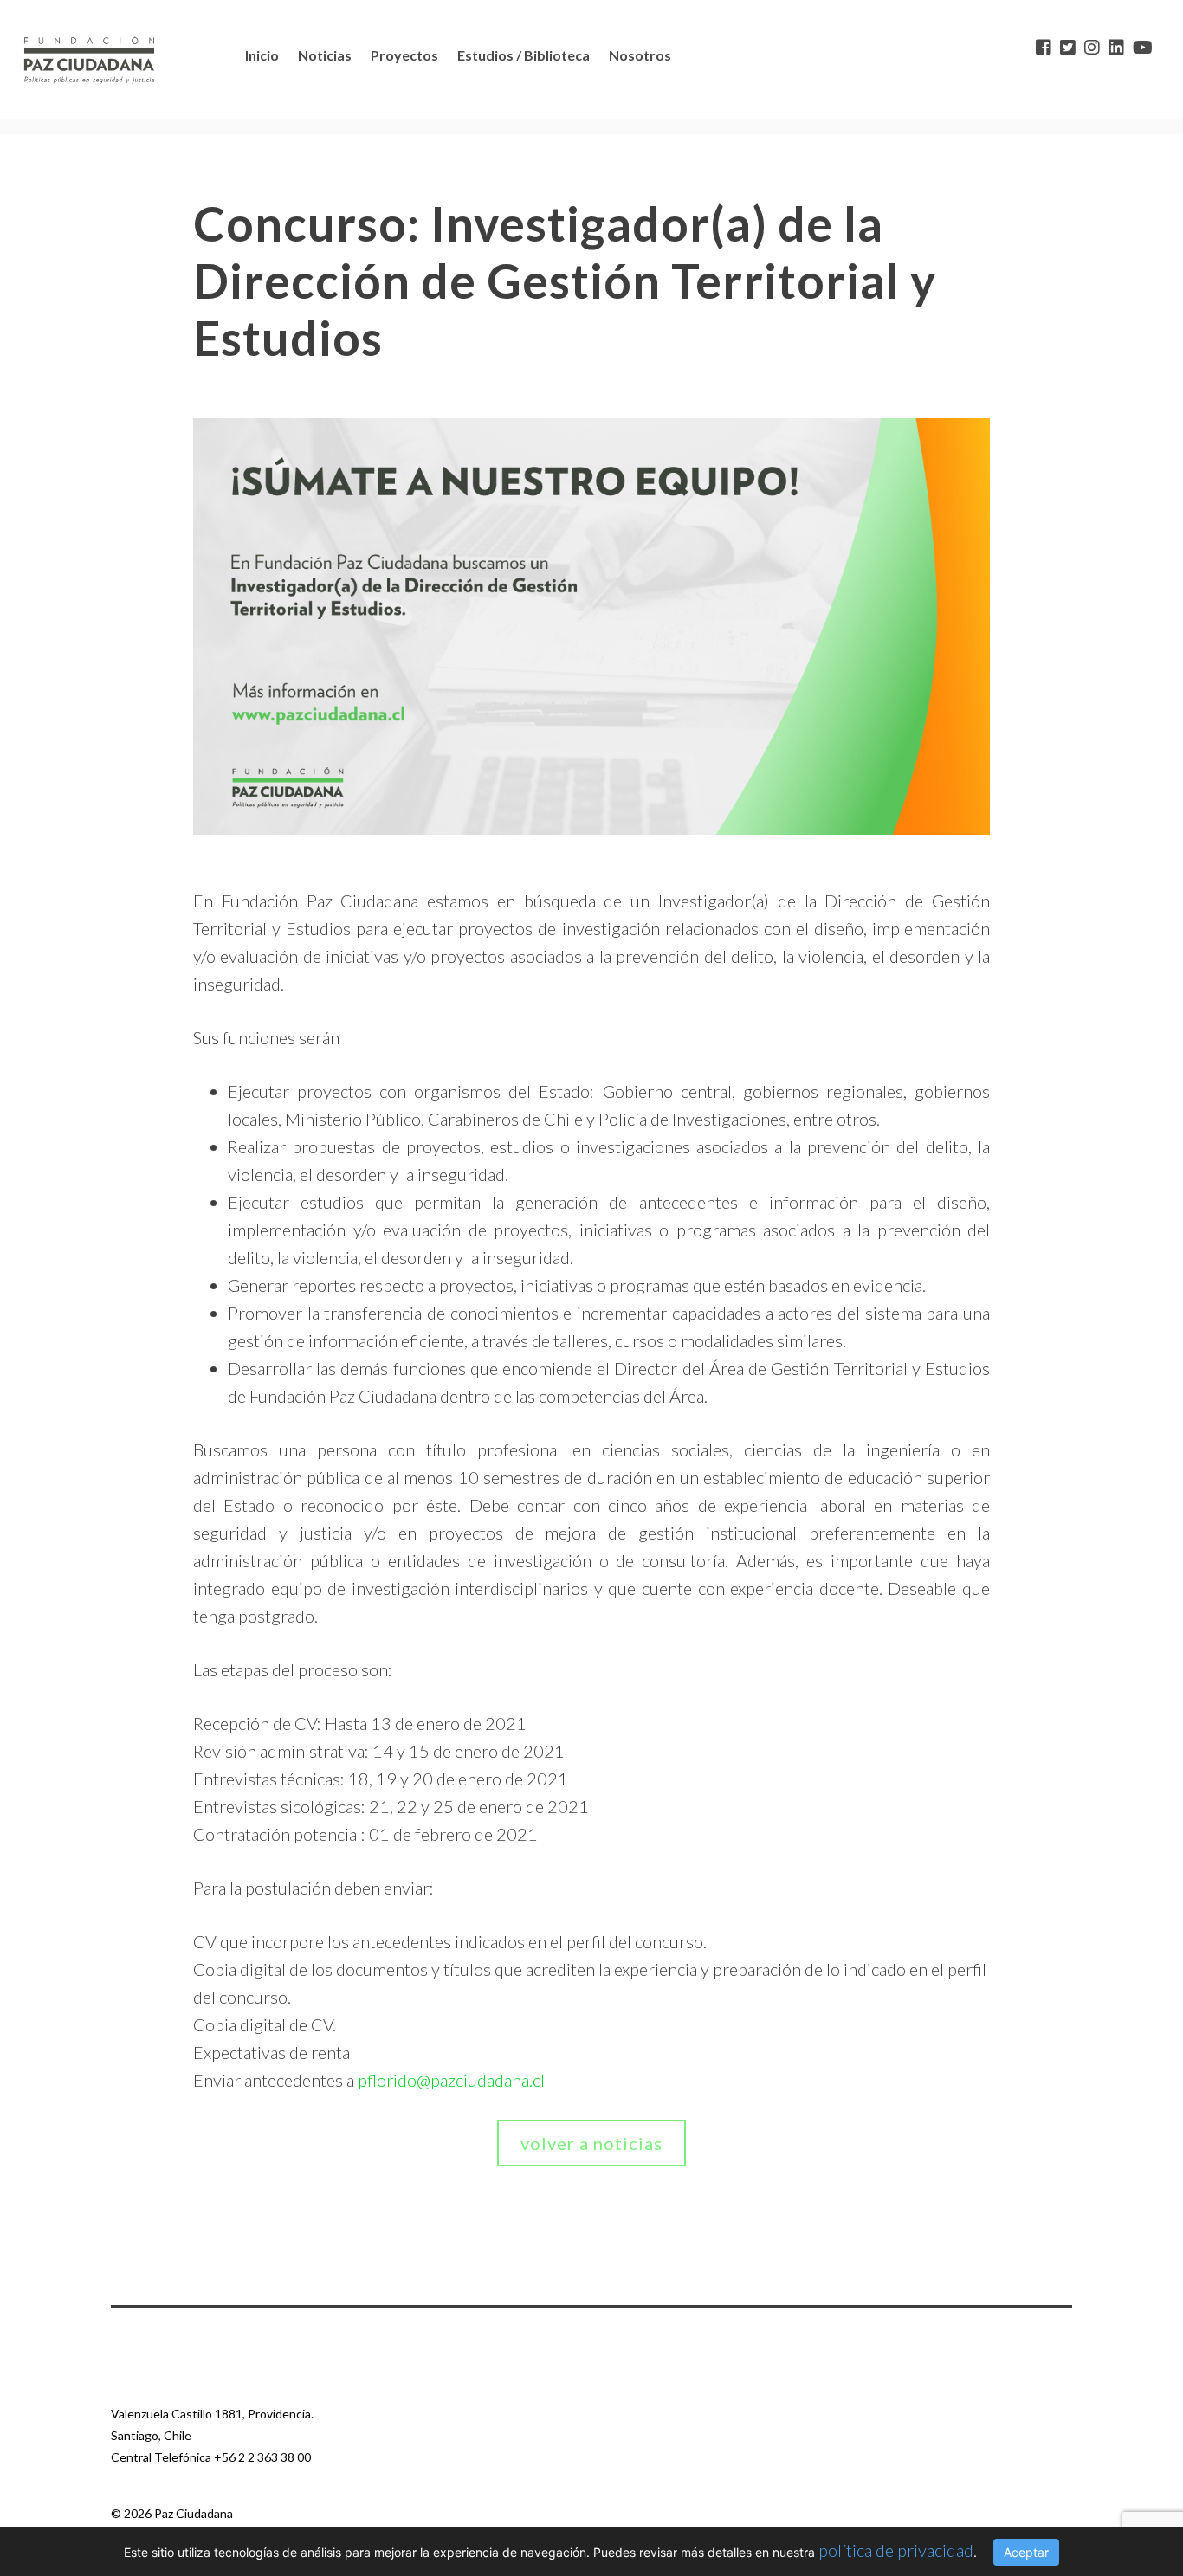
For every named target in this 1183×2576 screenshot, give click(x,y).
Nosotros (640, 55)
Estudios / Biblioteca (524, 55)
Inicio (262, 55)
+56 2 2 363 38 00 (262, 2457)
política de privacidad (896, 2550)
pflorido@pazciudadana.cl (451, 2080)
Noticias (325, 55)
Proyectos (404, 55)
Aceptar (1026, 2552)
